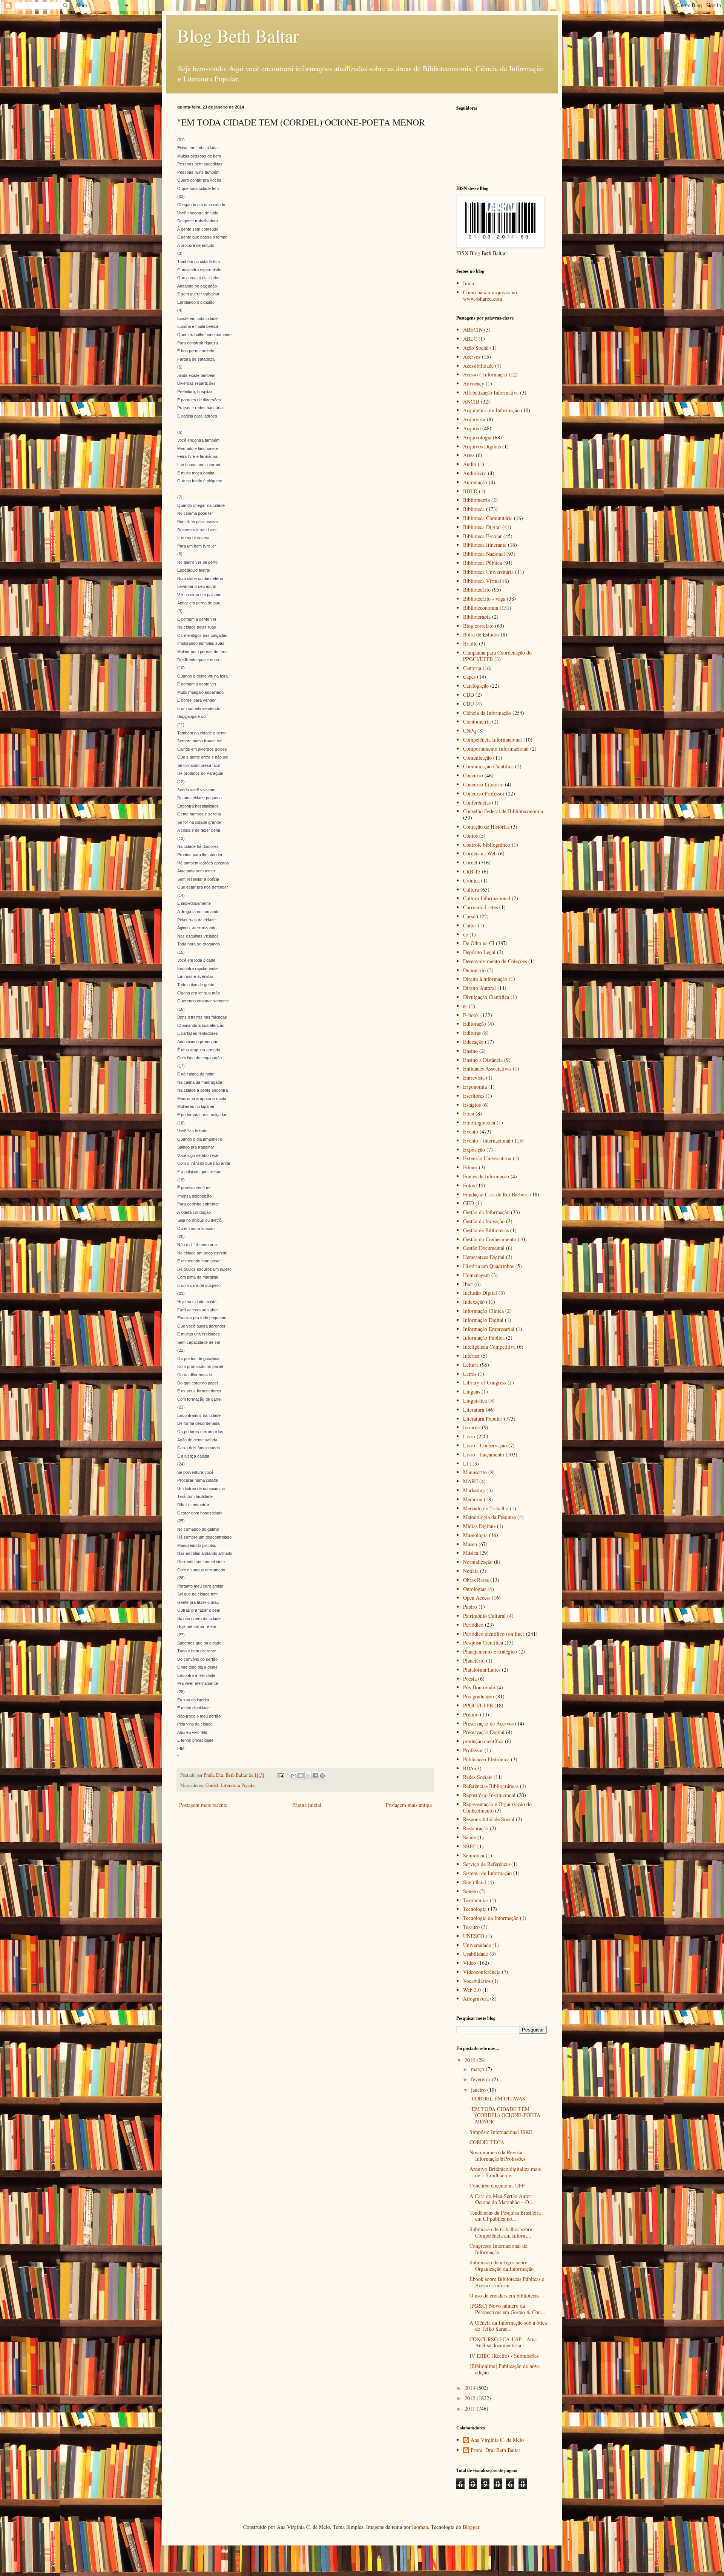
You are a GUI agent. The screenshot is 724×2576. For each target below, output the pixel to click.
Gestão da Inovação (484, 1221)
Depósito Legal (479, 952)
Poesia (470, 1679)
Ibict (468, 1284)
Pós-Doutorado (479, 1687)
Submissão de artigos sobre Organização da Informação (502, 2265)
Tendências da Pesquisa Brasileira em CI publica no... (505, 2216)
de (466, 934)
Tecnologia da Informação (491, 1918)
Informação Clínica (483, 1311)
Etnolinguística (479, 1122)
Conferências (477, 802)
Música (471, 1553)
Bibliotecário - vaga (484, 599)
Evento (471, 1131)
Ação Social (476, 348)
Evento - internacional (487, 1140)
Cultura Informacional (487, 898)
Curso (469, 916)
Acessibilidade (478, 366)
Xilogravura (476, 1999)
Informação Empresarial (489, 1329)
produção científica (483, 1741)
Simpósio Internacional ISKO (501, 2132)
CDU (469, 704)
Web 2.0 (472, 1990)
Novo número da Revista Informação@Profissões (497, 2155)
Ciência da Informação (487, 713)
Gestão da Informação (486, 1212)
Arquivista (474, 419)
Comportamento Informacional (496, 749)
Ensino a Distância (483, 1060)
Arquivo (472, 428)
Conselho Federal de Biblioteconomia (503, 811)
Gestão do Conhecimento (490, 1239)
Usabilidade (476, 1954)
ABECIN (473, 330)
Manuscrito (475, 1472)
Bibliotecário (477, 590)
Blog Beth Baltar (238, 35)
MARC (470, 1481)
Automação (475, 482)
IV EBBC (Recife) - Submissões (504, 2356)
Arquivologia (477, 437)
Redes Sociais (478, 1777)
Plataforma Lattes (482, 1670)
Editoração (475, 1024)
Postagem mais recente (203, 1805)
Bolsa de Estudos (481, 634)
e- (465, 1006)
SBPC (469, 1846)
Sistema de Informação (487, 1873)
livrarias (472, 1427)
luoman (420, 2527)
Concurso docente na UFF (497, 2185)
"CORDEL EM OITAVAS (497, 2098)
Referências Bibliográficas (491, 1786)
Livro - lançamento (484, 1454)
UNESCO (474, 1936)
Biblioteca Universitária (488, 572)
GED (469, 1203)
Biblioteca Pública (482, 563)
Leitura (471, 1365)
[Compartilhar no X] (308, 1776)
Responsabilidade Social (489, 1819)
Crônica (471, 880)
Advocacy (474, 383)
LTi (467, 1463)
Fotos (469, 1185)
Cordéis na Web (480, 853)
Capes (469, 677)
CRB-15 (472, 871)
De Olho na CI (479, 943)
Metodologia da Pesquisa (489, 1517)
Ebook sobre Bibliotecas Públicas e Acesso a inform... (507, 2282)
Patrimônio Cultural (484, 1616)
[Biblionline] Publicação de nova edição (505, 2369)
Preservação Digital (484, 1732)
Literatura (474, 1410)
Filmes (470, 1167)
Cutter (470, 925)
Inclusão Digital (480, 1293)
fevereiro (481, 2079)
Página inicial (307, 1805)
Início (469, 283)
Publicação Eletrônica (486, 1759)
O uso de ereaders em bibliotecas (504, 2295)
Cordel (212, 1785)
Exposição (474, 1150)
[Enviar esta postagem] (280, 1775)
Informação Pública (484, 1338)
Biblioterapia (477, 617)
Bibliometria (476, 500)
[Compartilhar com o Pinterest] (322, 1776)
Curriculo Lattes (480, 907)
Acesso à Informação (485, 374)
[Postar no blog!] (301, 1776)
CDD (469, 695)
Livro (469, 1436)
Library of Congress (485, 1382)
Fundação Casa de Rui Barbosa (496, 1194)
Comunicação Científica (488, 766)
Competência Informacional (492, 740)
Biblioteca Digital (482, 527)
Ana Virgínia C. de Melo (497, 2440)
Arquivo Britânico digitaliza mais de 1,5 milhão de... (505, 2172)
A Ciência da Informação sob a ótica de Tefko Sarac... (508, 2326)
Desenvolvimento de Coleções (495, 961)
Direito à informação (485, 979)
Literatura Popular (238, 1785)
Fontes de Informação (486, 1176)
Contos (470, 836)
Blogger (471, 2527)
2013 (471, 2388)
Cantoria (472, 668)
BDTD (470, 491)
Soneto (470, 1891)
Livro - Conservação (485, 1445)
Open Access (477, 1598)
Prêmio (471, 1714)
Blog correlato (478, 626)
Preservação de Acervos (488, 1723)
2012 (471, 2398)
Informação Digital (483, 1320)
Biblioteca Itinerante (485, 545)
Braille (470, 643)
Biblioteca (474, 509)
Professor (473, 1750)
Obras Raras (476, 1580)
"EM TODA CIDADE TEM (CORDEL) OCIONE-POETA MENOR (505, 2115)
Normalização (478, 1562)
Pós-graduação (479, 1696)
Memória (473, 1499)
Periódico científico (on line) (494, 1634)
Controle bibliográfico (487, 845)
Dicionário (474, 970)
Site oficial (475, 1882)
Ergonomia (475, 1087)
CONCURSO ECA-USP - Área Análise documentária (503, 2342)
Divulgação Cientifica (486, 997)
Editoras (472, 1033)
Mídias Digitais (479, 1526)
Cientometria (477, 721)
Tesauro (471, 1927)
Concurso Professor (484, 793)
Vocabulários (477, 1981)
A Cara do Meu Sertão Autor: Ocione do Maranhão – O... (502, 2199)
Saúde (469, 1837)
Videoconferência (482, 1972)
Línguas (472, 1391)
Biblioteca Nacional (484, 554)
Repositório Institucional (489, 1795)
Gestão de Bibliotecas (486, 1230)
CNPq (469, 730)
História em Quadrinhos (489, 1266)
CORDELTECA (487, 2142)
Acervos (472, 357)
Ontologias (475, 1589)
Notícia (471, 1571)
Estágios (472, 1105)
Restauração (476, 1828)
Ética (469, 1113)
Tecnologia (475, 1909)
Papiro (470, 1607)
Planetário (474, 1660)
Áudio (470, 464)
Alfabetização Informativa (491, 392)
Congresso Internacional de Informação (498, 2249)
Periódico (473, 1625)
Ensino (470, 1051)
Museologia (475, 1535)
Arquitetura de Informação (491, 410)
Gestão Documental (484, 1248)
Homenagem (476, 1275)
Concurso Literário (483, 784)
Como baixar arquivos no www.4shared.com (490, 295)
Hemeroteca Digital (484, 1257)
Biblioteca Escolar (482, 536)
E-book (471, 1015)
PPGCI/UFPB (478, 1705)
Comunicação (477, 758)
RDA (468, 1768)
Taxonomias (476, 1900)
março (478, 2069)
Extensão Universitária (487, 1158)
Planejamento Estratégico (490, 1651)
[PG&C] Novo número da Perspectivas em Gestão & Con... (507, 2309)
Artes (469, 455)
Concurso (473, 775)
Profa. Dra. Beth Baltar (495, 2450)
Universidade (477, 1945)
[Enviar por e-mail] (294, 1776)
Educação (473, 1042)
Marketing (474, 1490)
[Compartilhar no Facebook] (315, 1776)
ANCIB (471, 402)
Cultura (471, 890)
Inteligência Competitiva (489, 1347)
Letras (470, 1374)
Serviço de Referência (486, 1864)
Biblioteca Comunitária (488, 518)
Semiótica (474, 1855)
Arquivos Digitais (482, 446)
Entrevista (474, 1078)
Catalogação (476, 686)
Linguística (475, 1400)
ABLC (470, 339)
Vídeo (469, 1963)
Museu (470, 1544)
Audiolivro (475, 473)
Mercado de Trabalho (486, 1508)
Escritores (474, 1096)
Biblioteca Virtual (482, 581)
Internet (471, 1356)
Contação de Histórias (486, 827)
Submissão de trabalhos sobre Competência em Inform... (501, 2232)
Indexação (474, 1302)
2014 (471, 2060)
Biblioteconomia (481, 608)
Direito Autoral (479, 988)
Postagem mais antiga (409, 1805)
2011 (471, 2408)
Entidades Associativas (487, 1068)
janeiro (479, 2090)
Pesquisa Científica (483, 1642)
